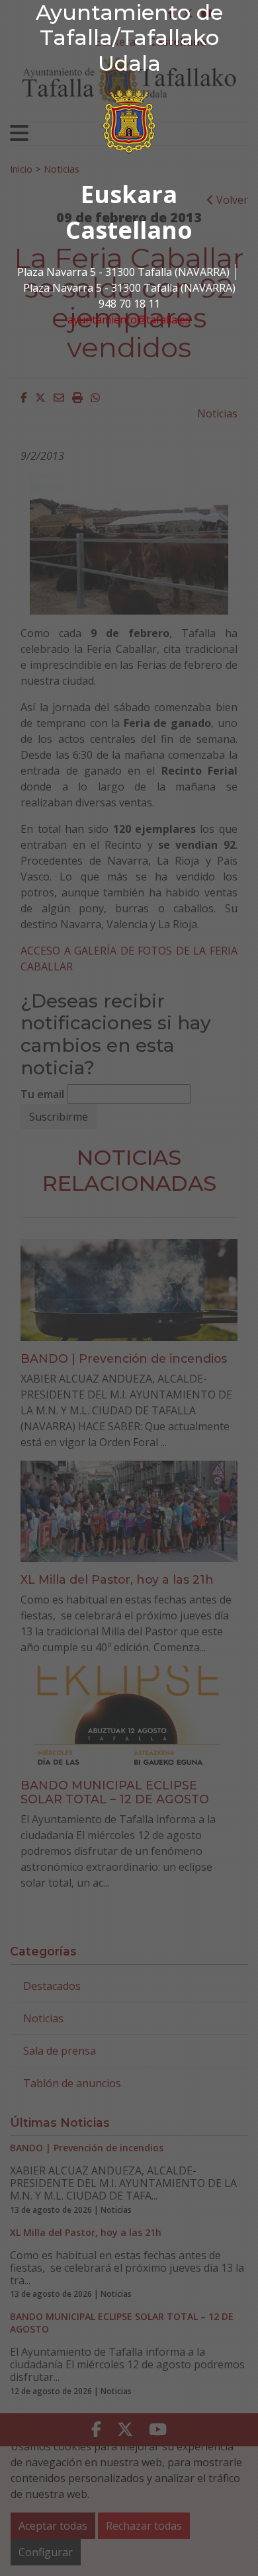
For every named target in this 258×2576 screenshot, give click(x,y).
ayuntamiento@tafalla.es (129, 320)
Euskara (129, 194)
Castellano (129, 230)
